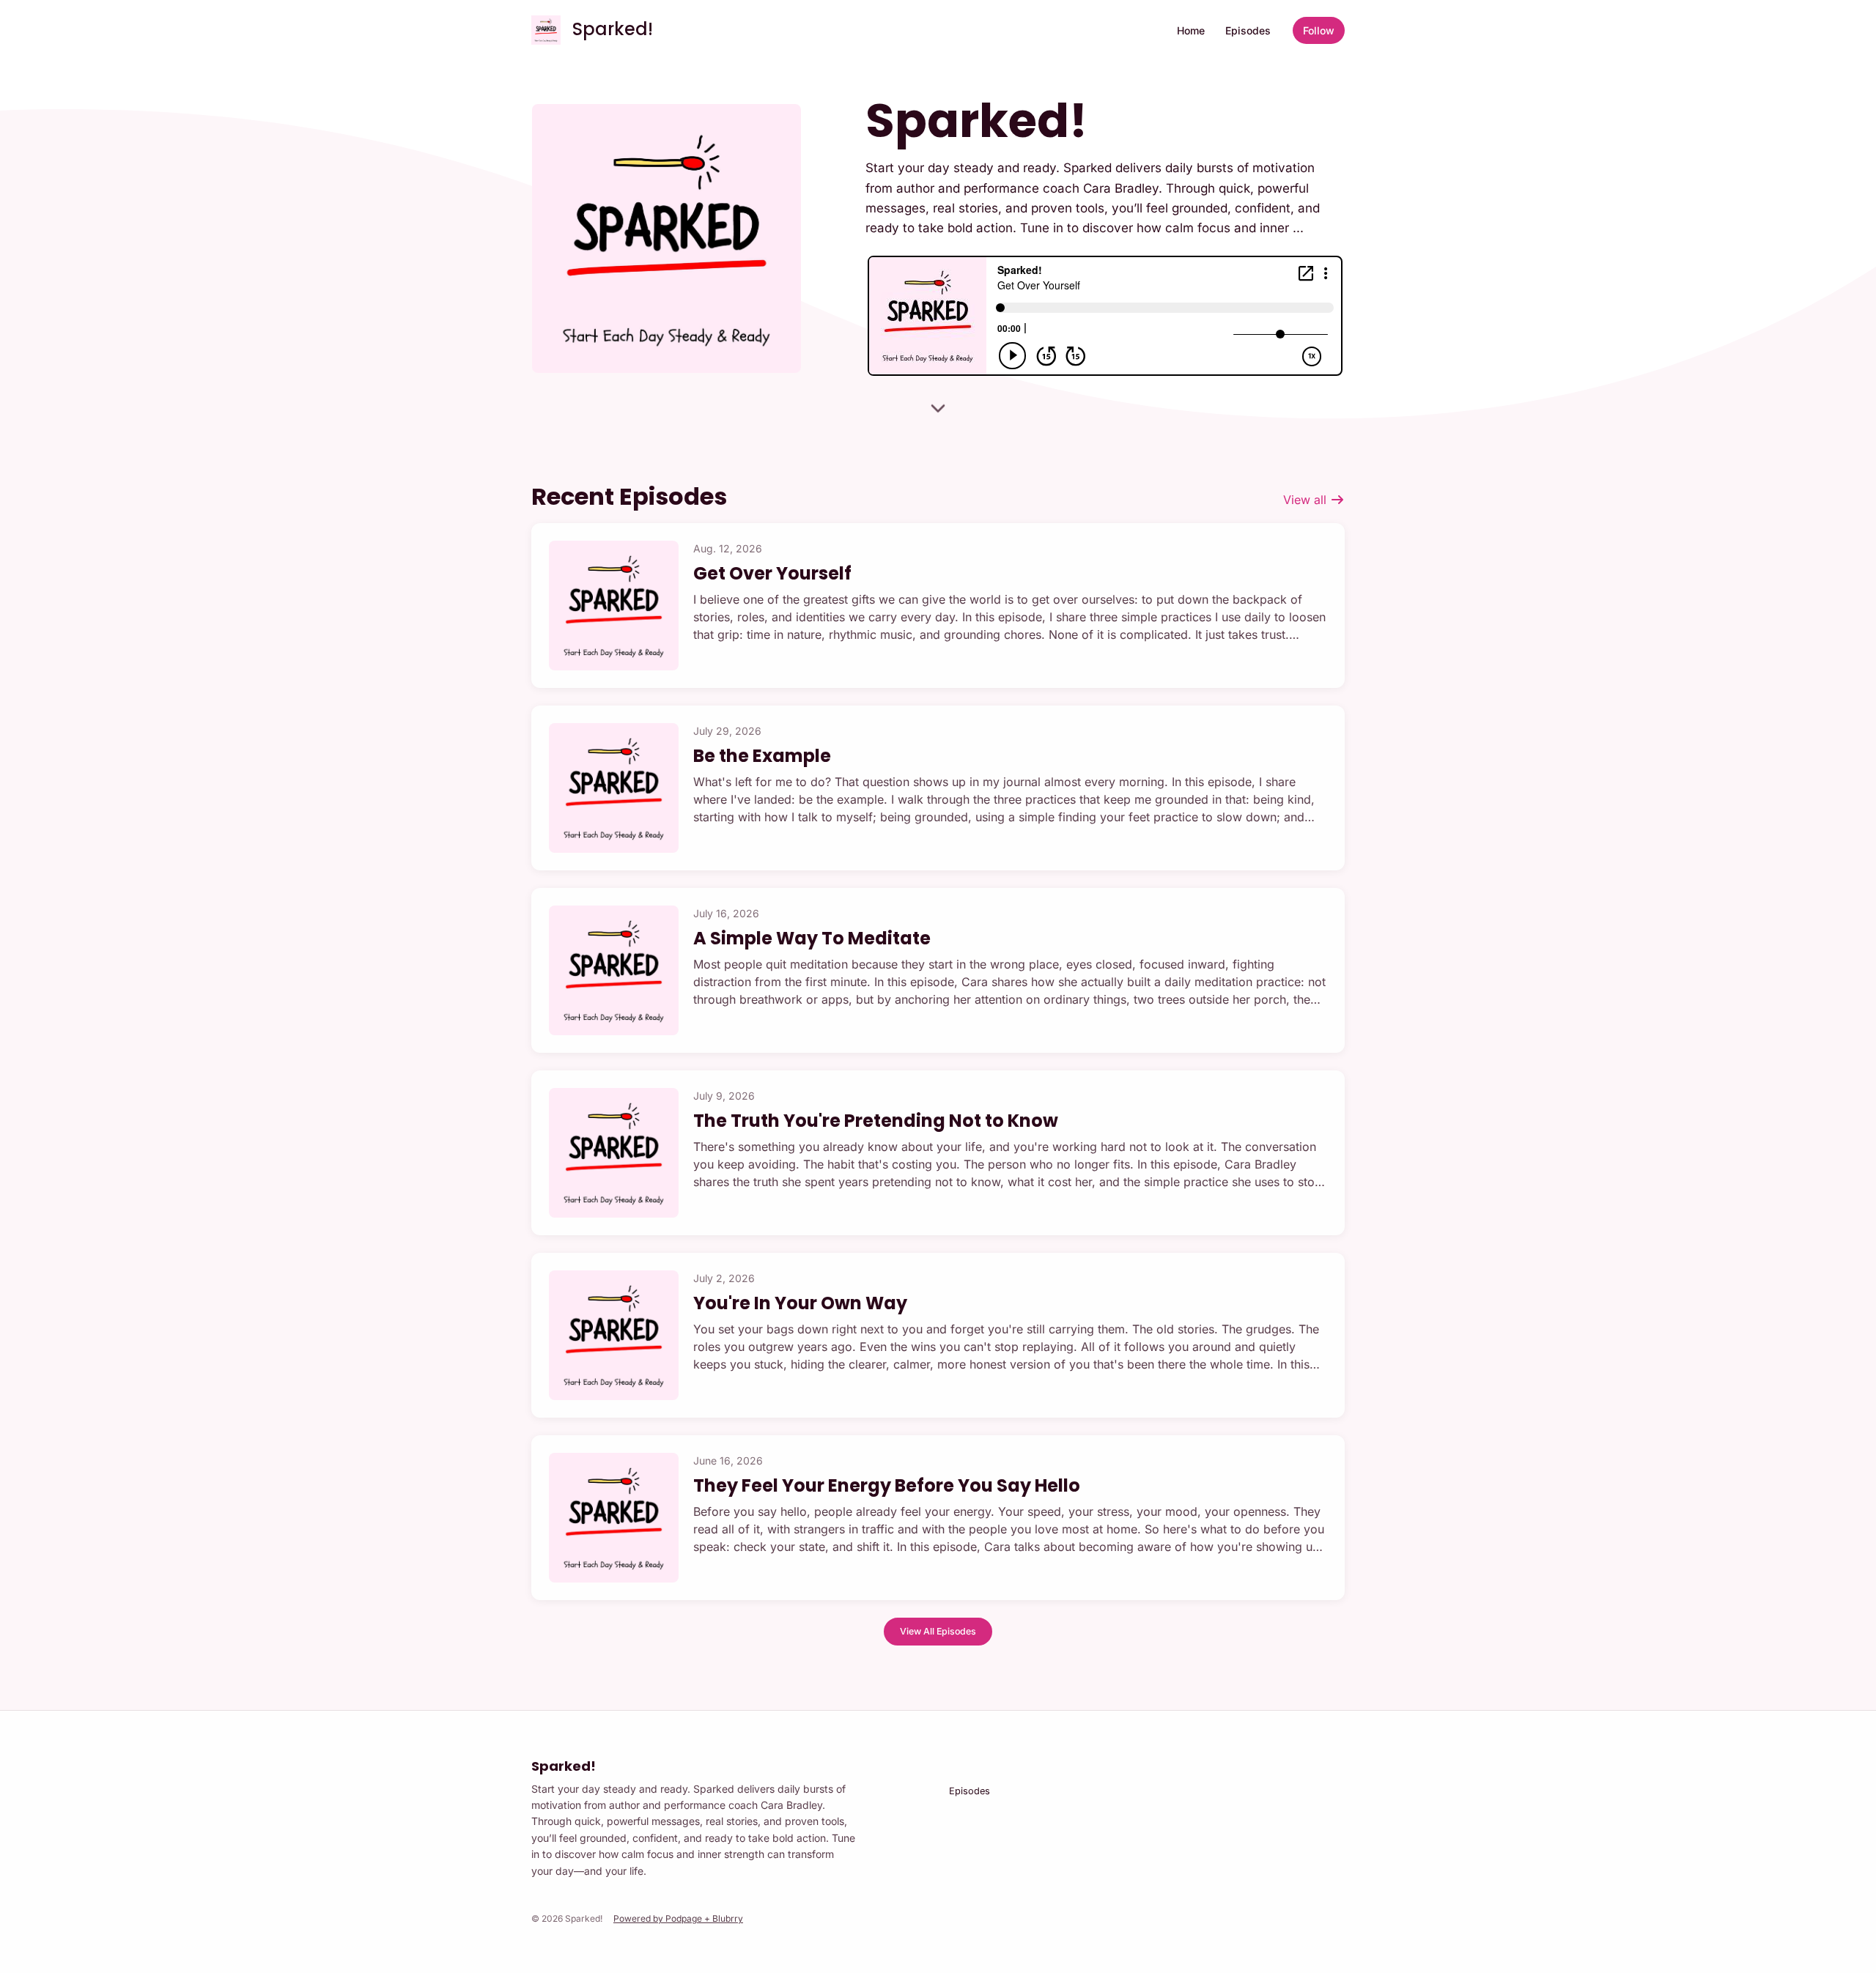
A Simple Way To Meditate (812, 938)
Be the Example (762, 756)
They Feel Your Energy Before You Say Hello (887, 1485)
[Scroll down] (938, 412)
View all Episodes (938, 1631)
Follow (1319, 30)
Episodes (1248, 30)
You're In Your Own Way (800, 1303)
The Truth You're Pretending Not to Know (876, 1121)
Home (1191, 30)
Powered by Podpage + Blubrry (678, 1918)
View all (1307, 500)
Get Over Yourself (772, 573)
